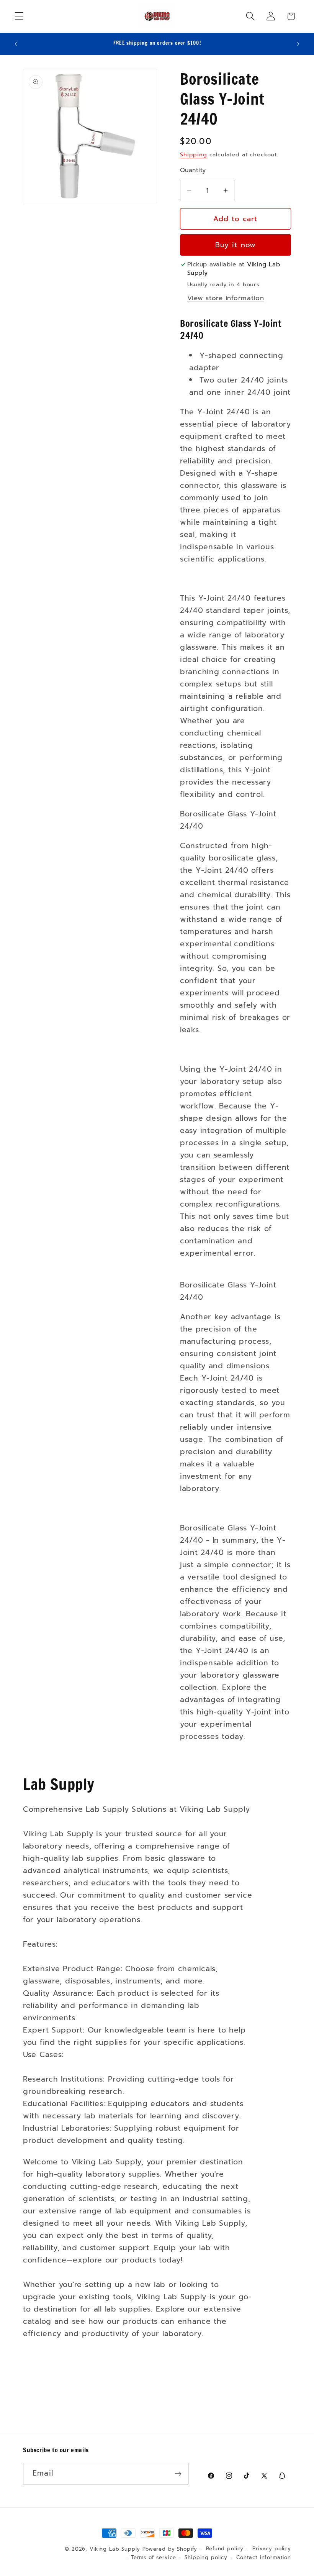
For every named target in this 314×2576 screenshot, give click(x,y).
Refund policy (225, 2549)
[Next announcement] (298, 44)
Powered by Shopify (170, 2549)
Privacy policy (272, 2549)
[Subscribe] (178, 2474)
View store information (226, 298)
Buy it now (236, 245)
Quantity (193, 170)
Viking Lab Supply (115, 2549)
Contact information (264, 2558)
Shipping (194, 154)
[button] (19, 16)
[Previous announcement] (16, 44)
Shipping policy (206, 2558)
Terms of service (153, 2558)
